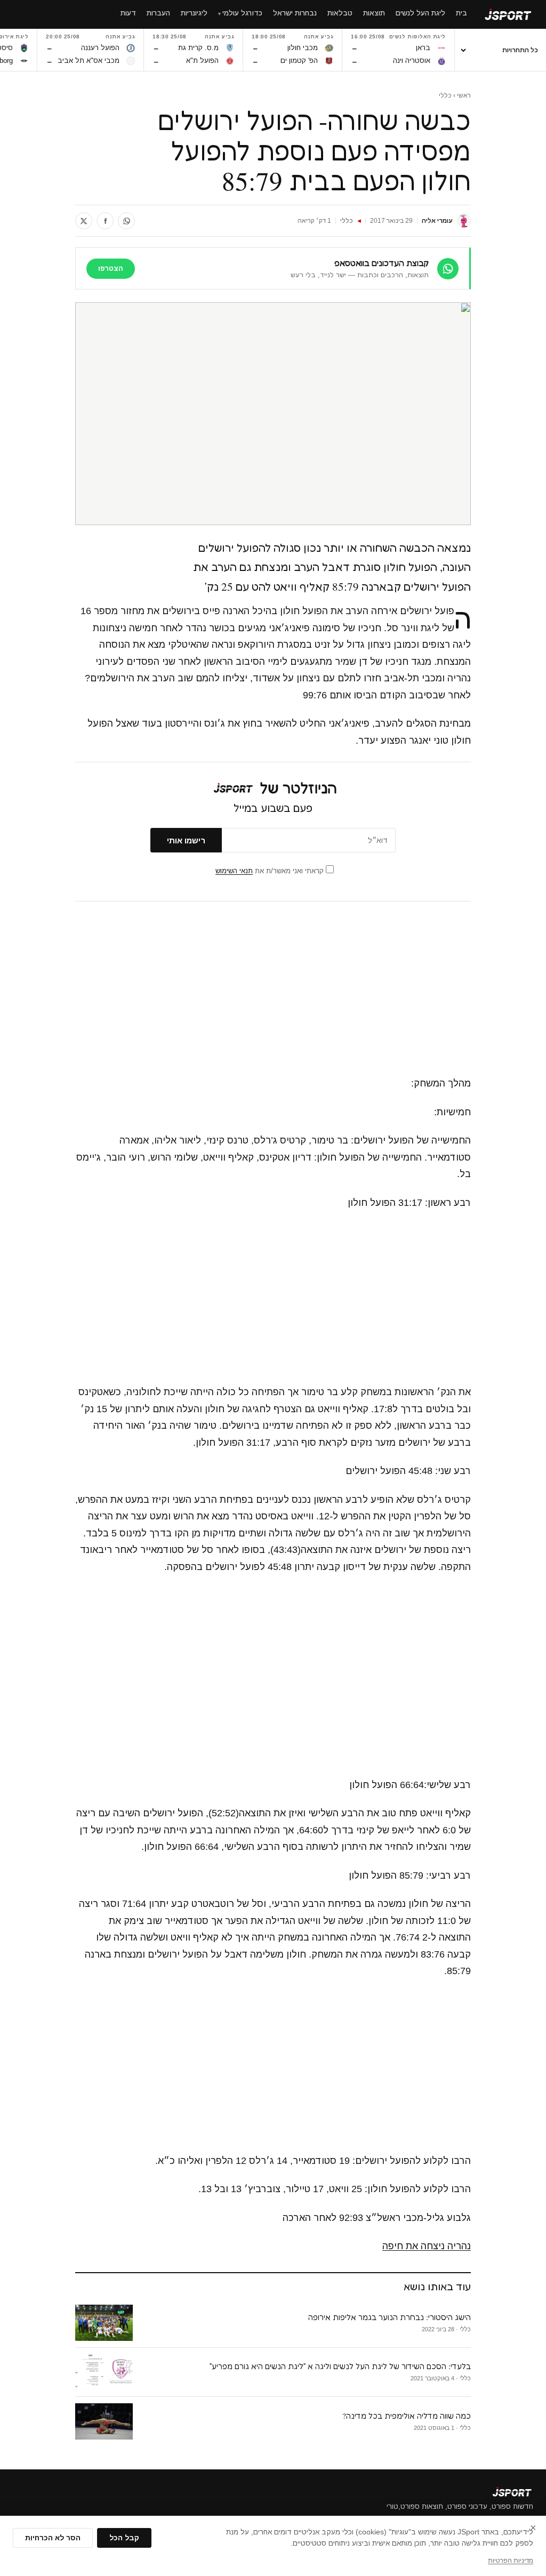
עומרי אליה (437, 221)
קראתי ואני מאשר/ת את (271, 871)
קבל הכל (124, 2538)
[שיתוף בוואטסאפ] (126, 221)
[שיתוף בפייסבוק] (105, 221)
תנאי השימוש (234, 871)
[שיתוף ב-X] (84, 221)
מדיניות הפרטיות (511, 2561)
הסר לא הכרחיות (53, 2538)
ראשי (464, 95)
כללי (445, 95)
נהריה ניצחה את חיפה (427, 2246)
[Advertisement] (273, 989)
